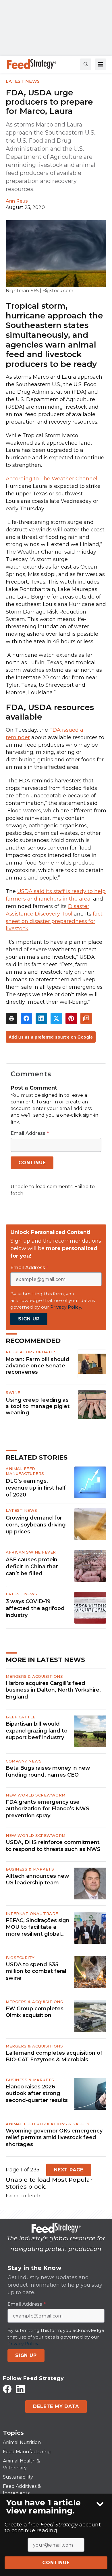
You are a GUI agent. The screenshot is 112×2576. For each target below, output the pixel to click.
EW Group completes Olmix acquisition (35, 2012)
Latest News (23, 81)
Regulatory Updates (31, 1352)
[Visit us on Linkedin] (20, 2389)
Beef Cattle (21, 1717)
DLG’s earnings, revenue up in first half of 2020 (36, 1488)
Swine (13, 1392)
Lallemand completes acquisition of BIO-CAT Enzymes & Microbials (54, 2056)
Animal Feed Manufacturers (25, 1471)
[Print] (11, 1018)
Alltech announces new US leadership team (37, 1879)
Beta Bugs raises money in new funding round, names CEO (48, 1771)
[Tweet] (56, 1018)
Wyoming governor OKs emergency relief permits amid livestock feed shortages (54, 2138)
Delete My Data (56, 2406)
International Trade (32, 1913)
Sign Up (29, 1319)
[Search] (86, 64)
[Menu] (101, 64)
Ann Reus (17, 201)
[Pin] (71, 1018)
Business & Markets (30, 1869)
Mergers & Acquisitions (34, 1676)
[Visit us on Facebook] (7, 2389)
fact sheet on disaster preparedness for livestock (54, 921)
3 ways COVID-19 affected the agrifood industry (35, 1608)
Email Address (30, 1133)
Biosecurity (20, 1958)
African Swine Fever (31, 1552)
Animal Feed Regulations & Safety (48, 2124)
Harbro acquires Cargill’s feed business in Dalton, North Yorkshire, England (53, 1690)
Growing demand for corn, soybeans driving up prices (36, 1525)
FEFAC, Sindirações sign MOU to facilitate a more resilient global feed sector (38, 1927)
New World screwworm (36, 1795)
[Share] (26, 1018)
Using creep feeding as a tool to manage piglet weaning (38, 1406)
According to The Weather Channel (52, 479)
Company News (24, 1761)
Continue (56, 2563)
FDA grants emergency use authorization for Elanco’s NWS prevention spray (48, 1809)
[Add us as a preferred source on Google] (86, 1018)
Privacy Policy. (66, 1307)
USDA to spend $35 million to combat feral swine (36, 1971)
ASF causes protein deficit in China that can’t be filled (32, 1567)
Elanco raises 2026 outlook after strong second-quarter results (37, 2093)
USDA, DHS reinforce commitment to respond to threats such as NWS (53, 1846)
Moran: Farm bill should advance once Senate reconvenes (37, 1366)
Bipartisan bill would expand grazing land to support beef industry (37, 1731)
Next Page (69, 2170)
